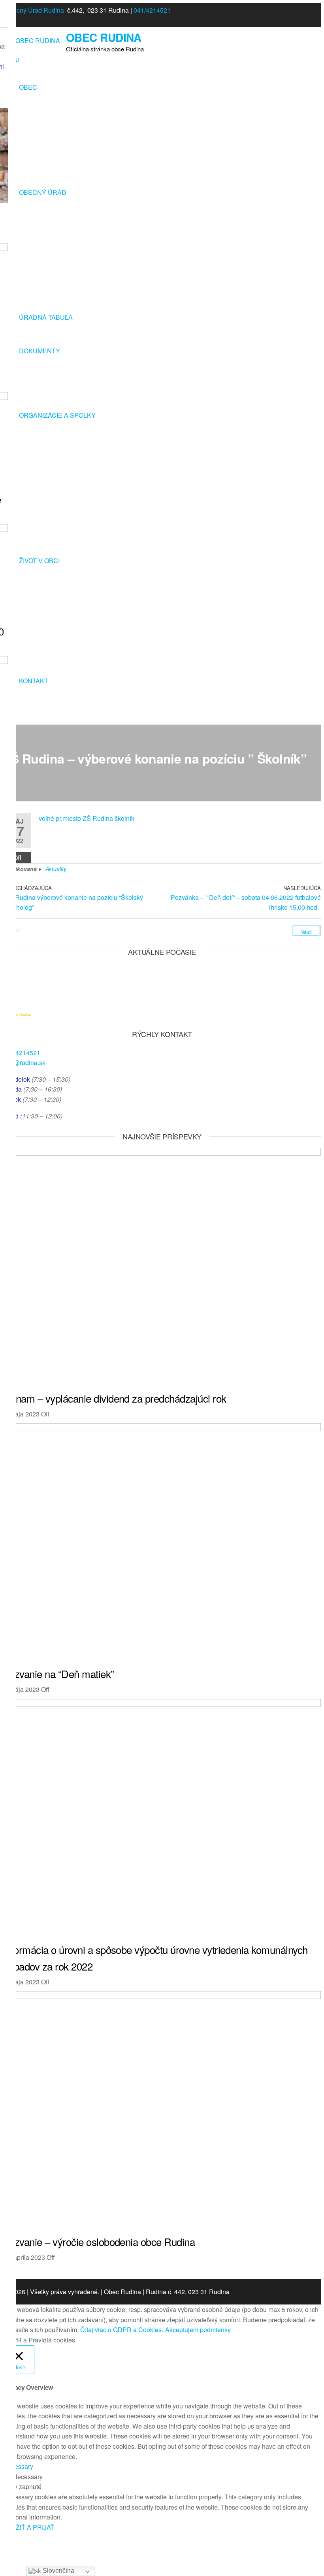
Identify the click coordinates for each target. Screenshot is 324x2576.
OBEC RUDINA (104, 37)
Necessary (28, 2477)
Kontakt (34, 681)
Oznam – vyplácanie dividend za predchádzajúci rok (115, 1398)
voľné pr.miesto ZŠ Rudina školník (87, 818)
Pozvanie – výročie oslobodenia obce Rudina (99, 2241)
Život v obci (39, 561)
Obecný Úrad (43, 192)
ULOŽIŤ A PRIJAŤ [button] (29, 2527)
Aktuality (56, 869)
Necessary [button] (18, 2466)
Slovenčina (58, 2571)
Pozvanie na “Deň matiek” (59, 1674)
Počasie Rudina (18, 1015)
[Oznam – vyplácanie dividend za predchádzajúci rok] (162, 1153)
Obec (28, 87)
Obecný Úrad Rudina (34, 10)
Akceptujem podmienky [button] (198, 2330)
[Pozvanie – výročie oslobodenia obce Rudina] (162, 1996)
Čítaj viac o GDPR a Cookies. (122, 2330)
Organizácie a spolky (57, 415)
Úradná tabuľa (46, 317)
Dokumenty (40, 351)
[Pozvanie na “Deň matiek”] (162, 1428)
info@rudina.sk (24, 1063)
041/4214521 (152, 10)
